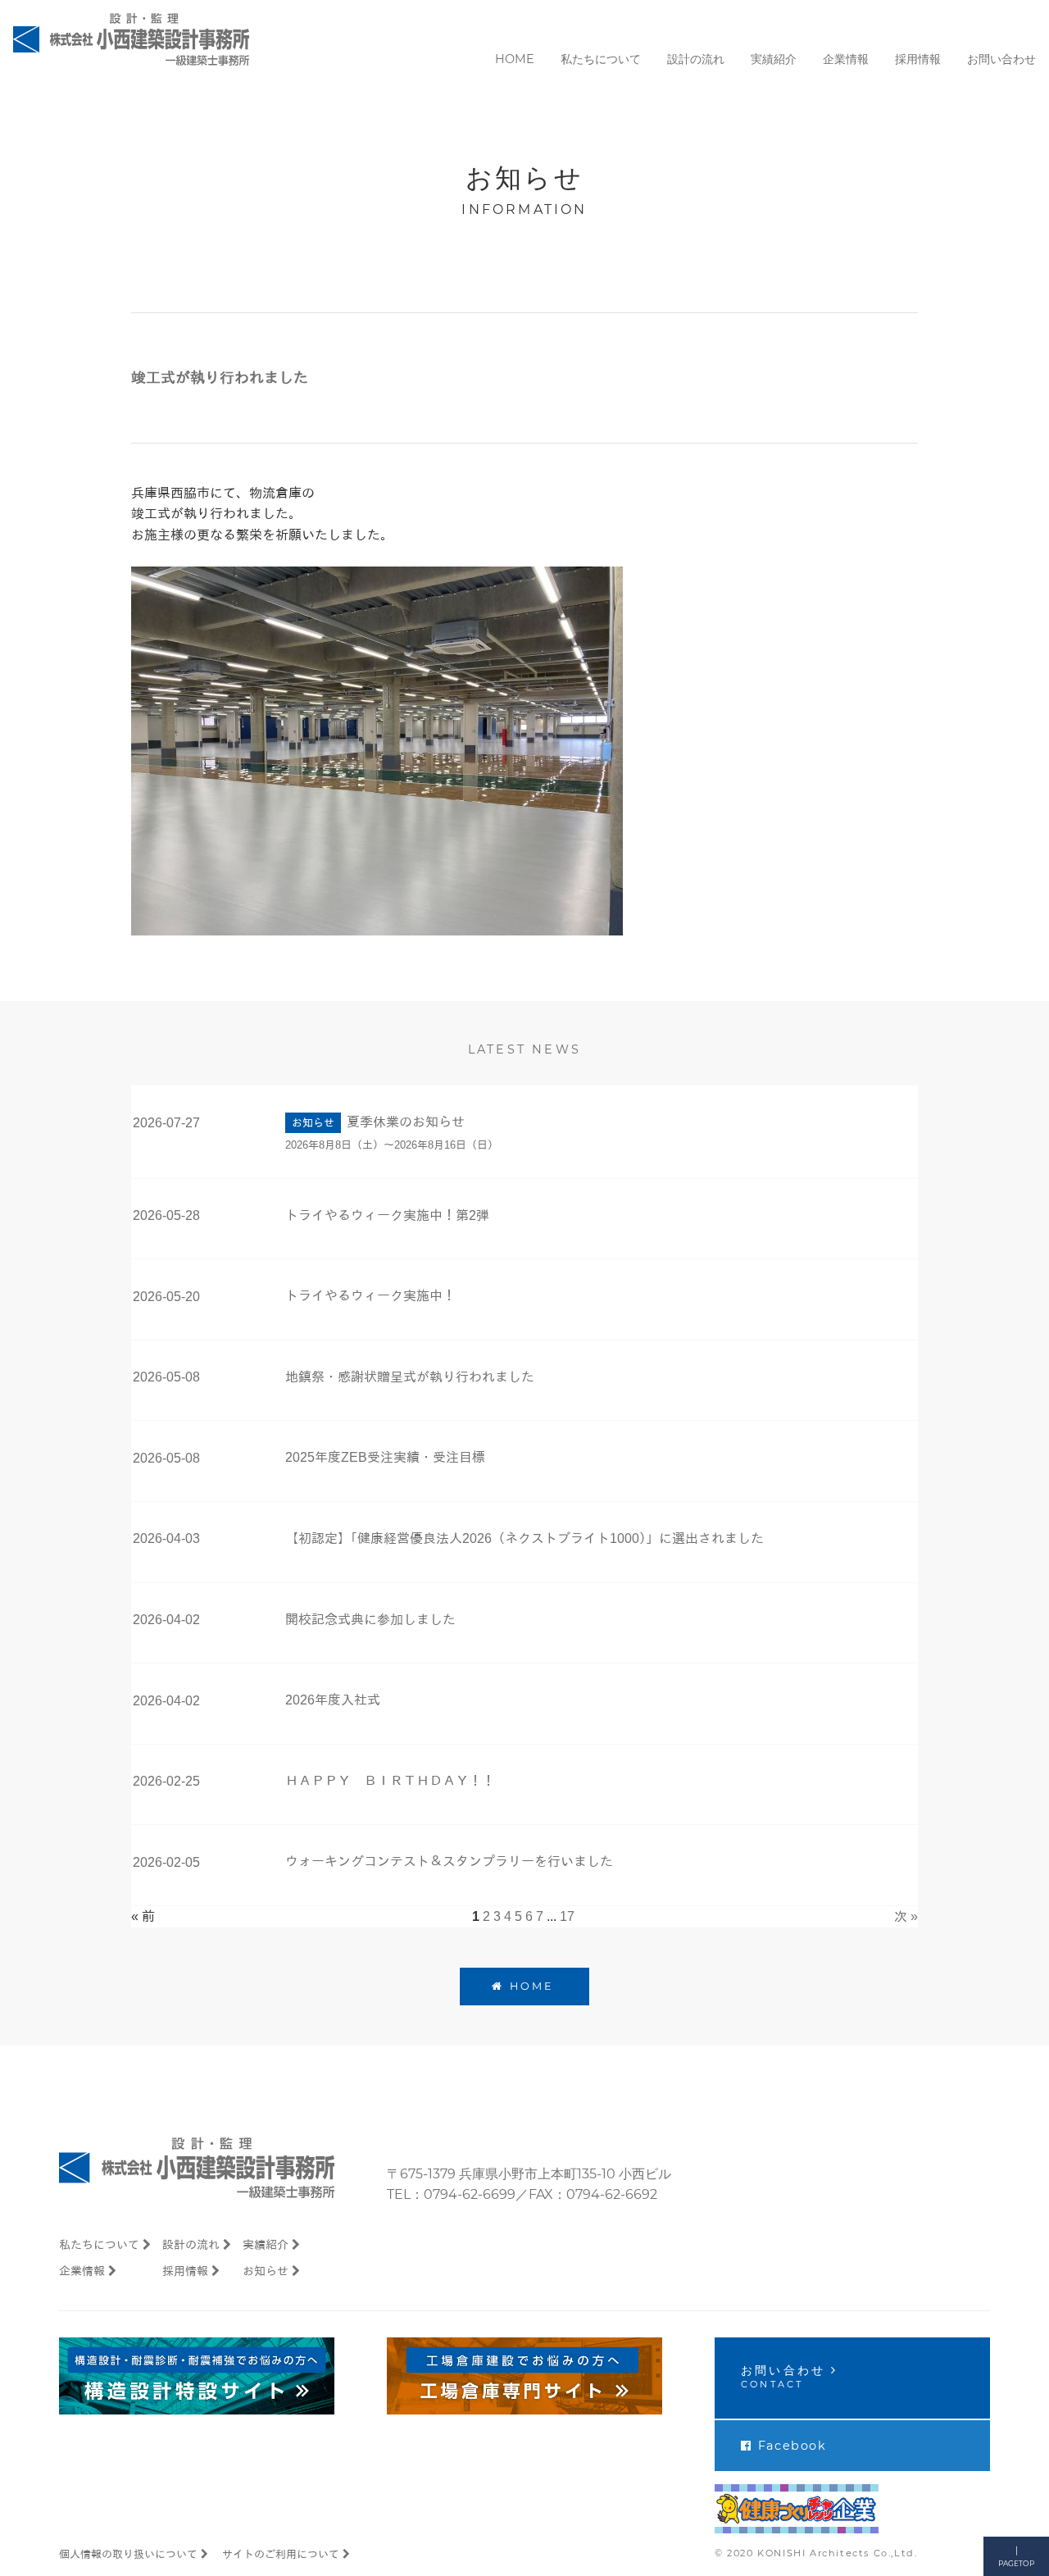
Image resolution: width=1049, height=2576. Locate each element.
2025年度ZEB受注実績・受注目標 (385, 1457)
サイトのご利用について (281, 2554)
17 (567, 1916)
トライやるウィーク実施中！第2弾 (387, 1215)
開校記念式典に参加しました (370, 1620)
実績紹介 (266, 2245)
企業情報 (82, 2271)
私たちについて (99, 2245)
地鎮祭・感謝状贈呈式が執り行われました (410, 1377)
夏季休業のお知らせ (406, 1122)
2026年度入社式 (333, 1700)
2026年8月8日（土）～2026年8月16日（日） (392, 1145)
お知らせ (266, 2271)
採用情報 (185, 2271)
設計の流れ (191, 2245)
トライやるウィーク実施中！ (370, 1296)
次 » (906, 1916)
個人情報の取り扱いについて (128, 2554)
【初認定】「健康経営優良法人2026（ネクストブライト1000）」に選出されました (524, 1538)
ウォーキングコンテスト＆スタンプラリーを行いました (449, 1861)
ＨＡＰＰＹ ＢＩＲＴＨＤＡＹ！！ (390, 1781)
